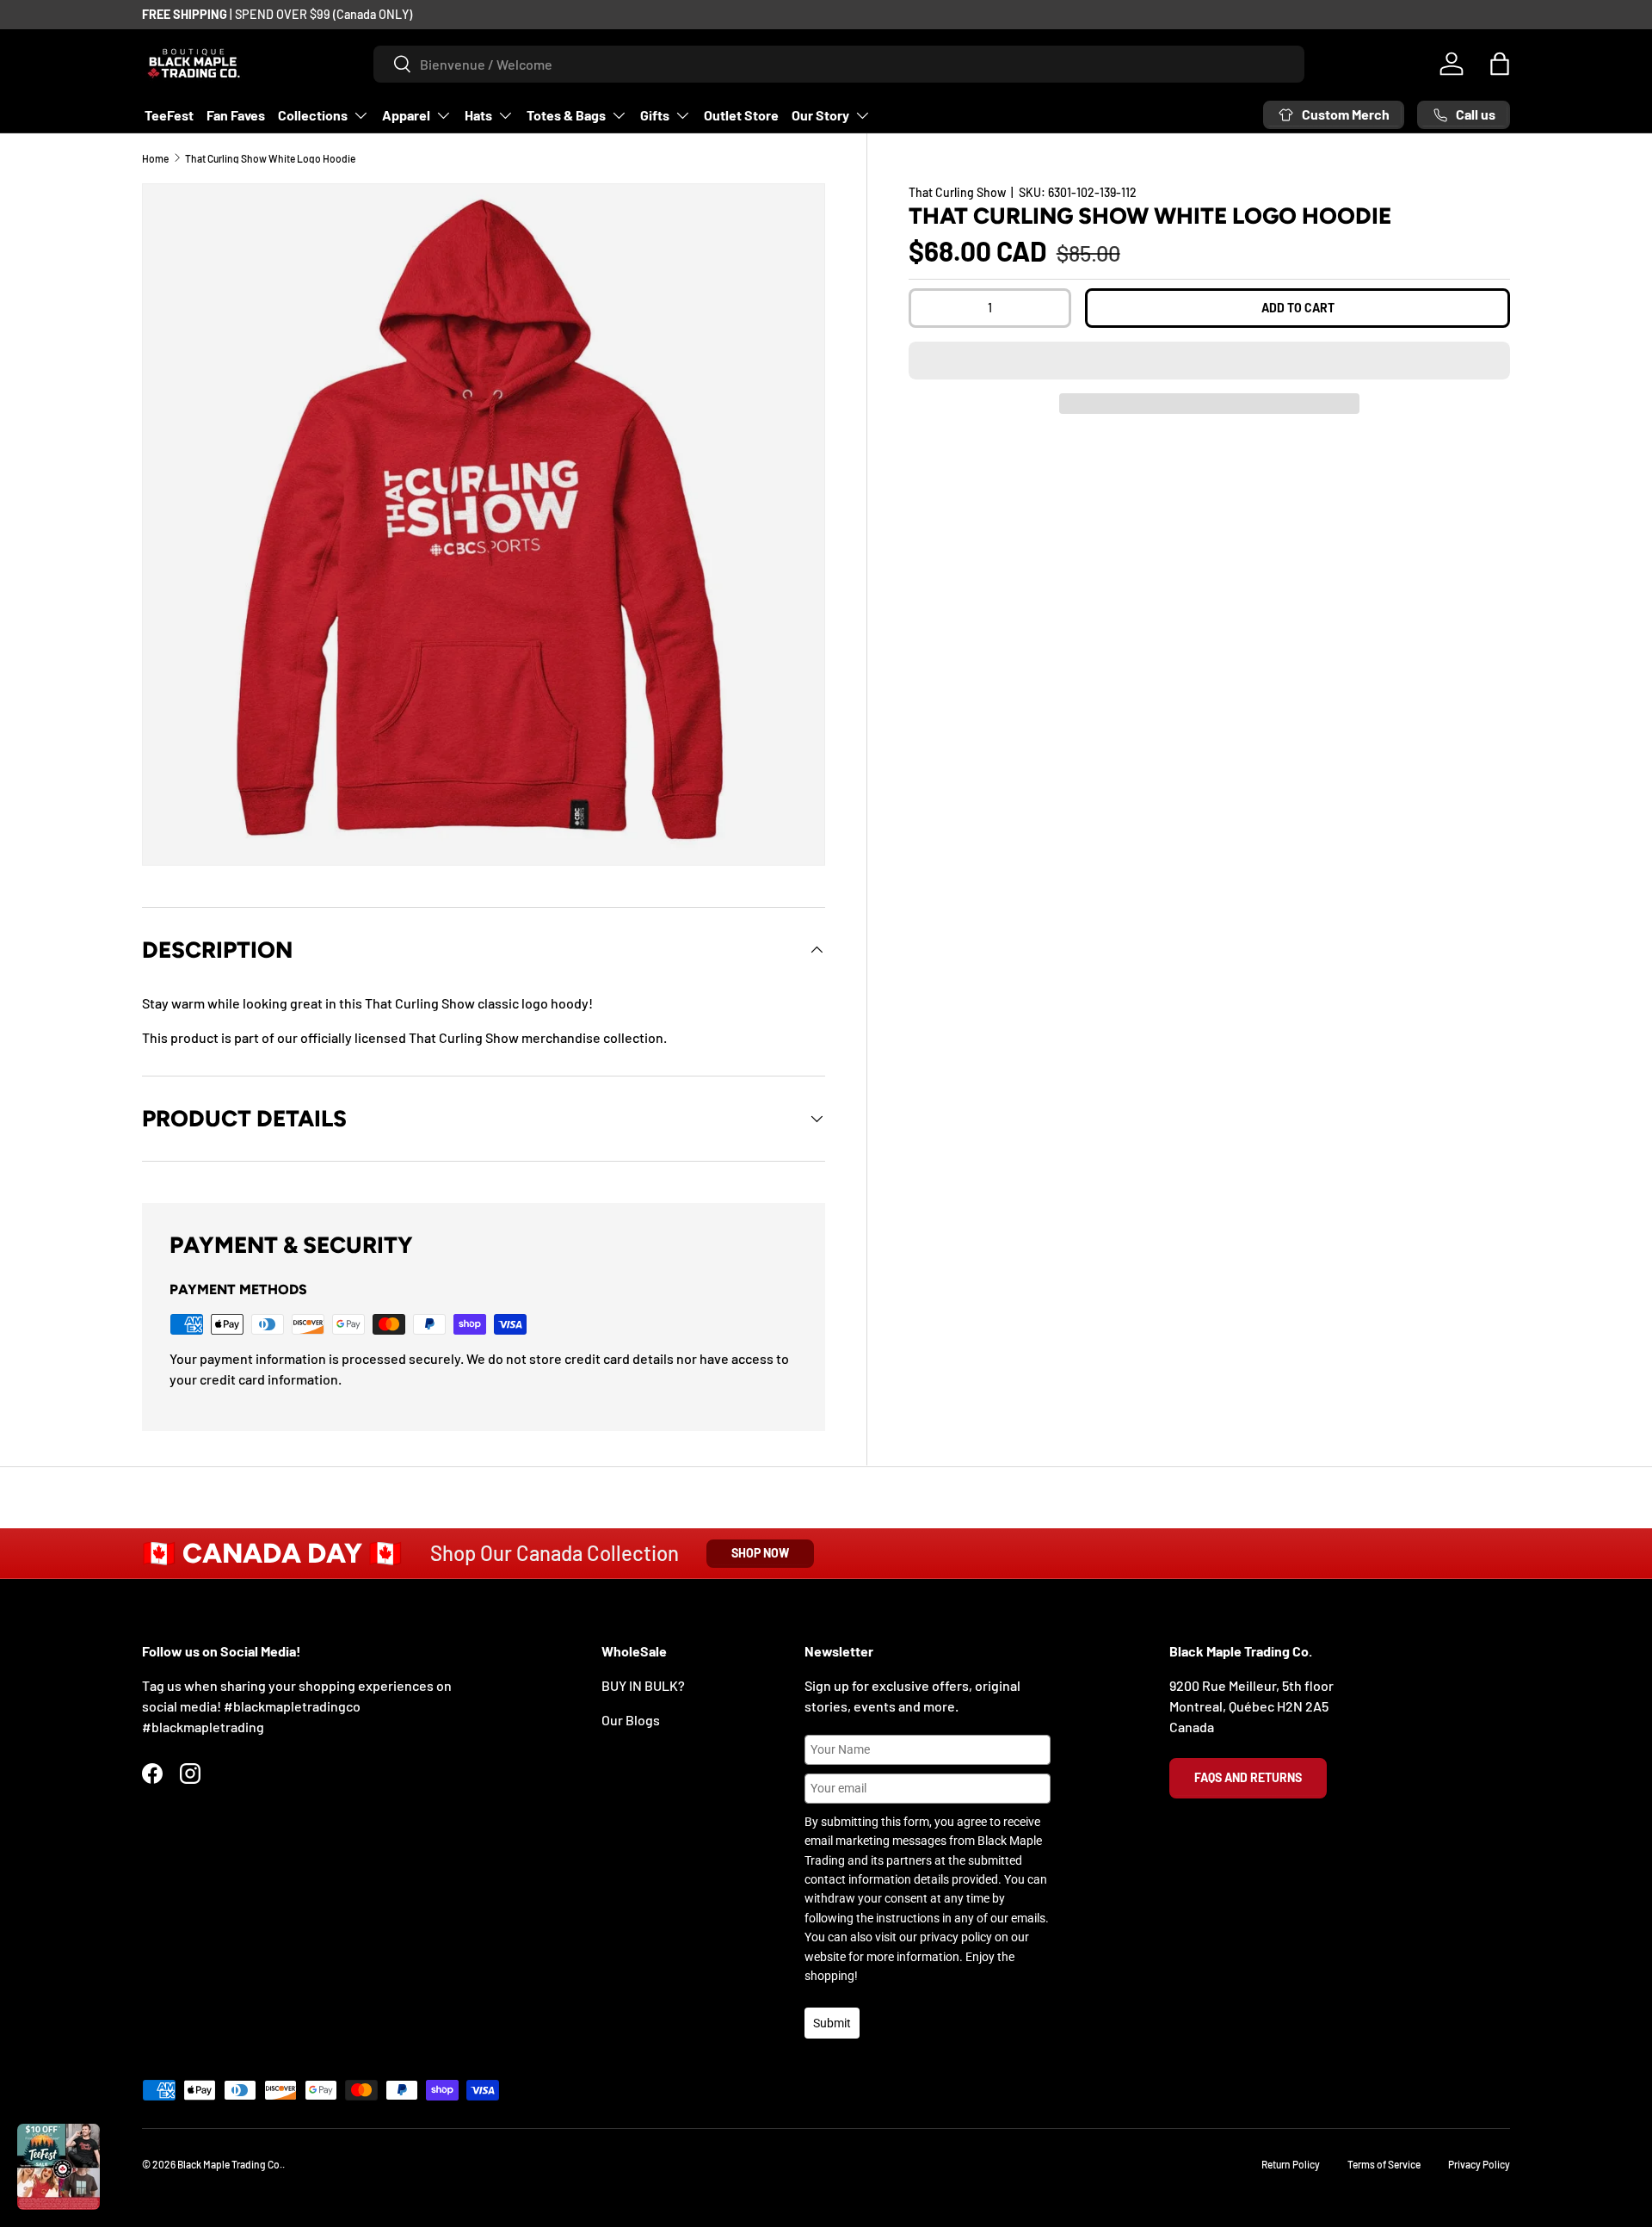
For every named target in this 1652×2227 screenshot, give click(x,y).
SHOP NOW (760, 1553)
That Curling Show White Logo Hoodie (270, 158)
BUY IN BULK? (643, 1685)
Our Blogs (631, 1720)
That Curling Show (957, 192)
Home (155, 158)
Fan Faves (236, 115)
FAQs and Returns (1248, 1777)
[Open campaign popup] (59, 2167)
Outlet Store (741, 115)
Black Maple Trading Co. (230, 2164)
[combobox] (839, 64)
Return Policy (1291, 2164)
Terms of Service (1384, 2164)
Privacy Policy (1479, 2164)
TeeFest (169, 115)
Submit (832, 2023)
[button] (1209, 361)
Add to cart (1298, 308)
